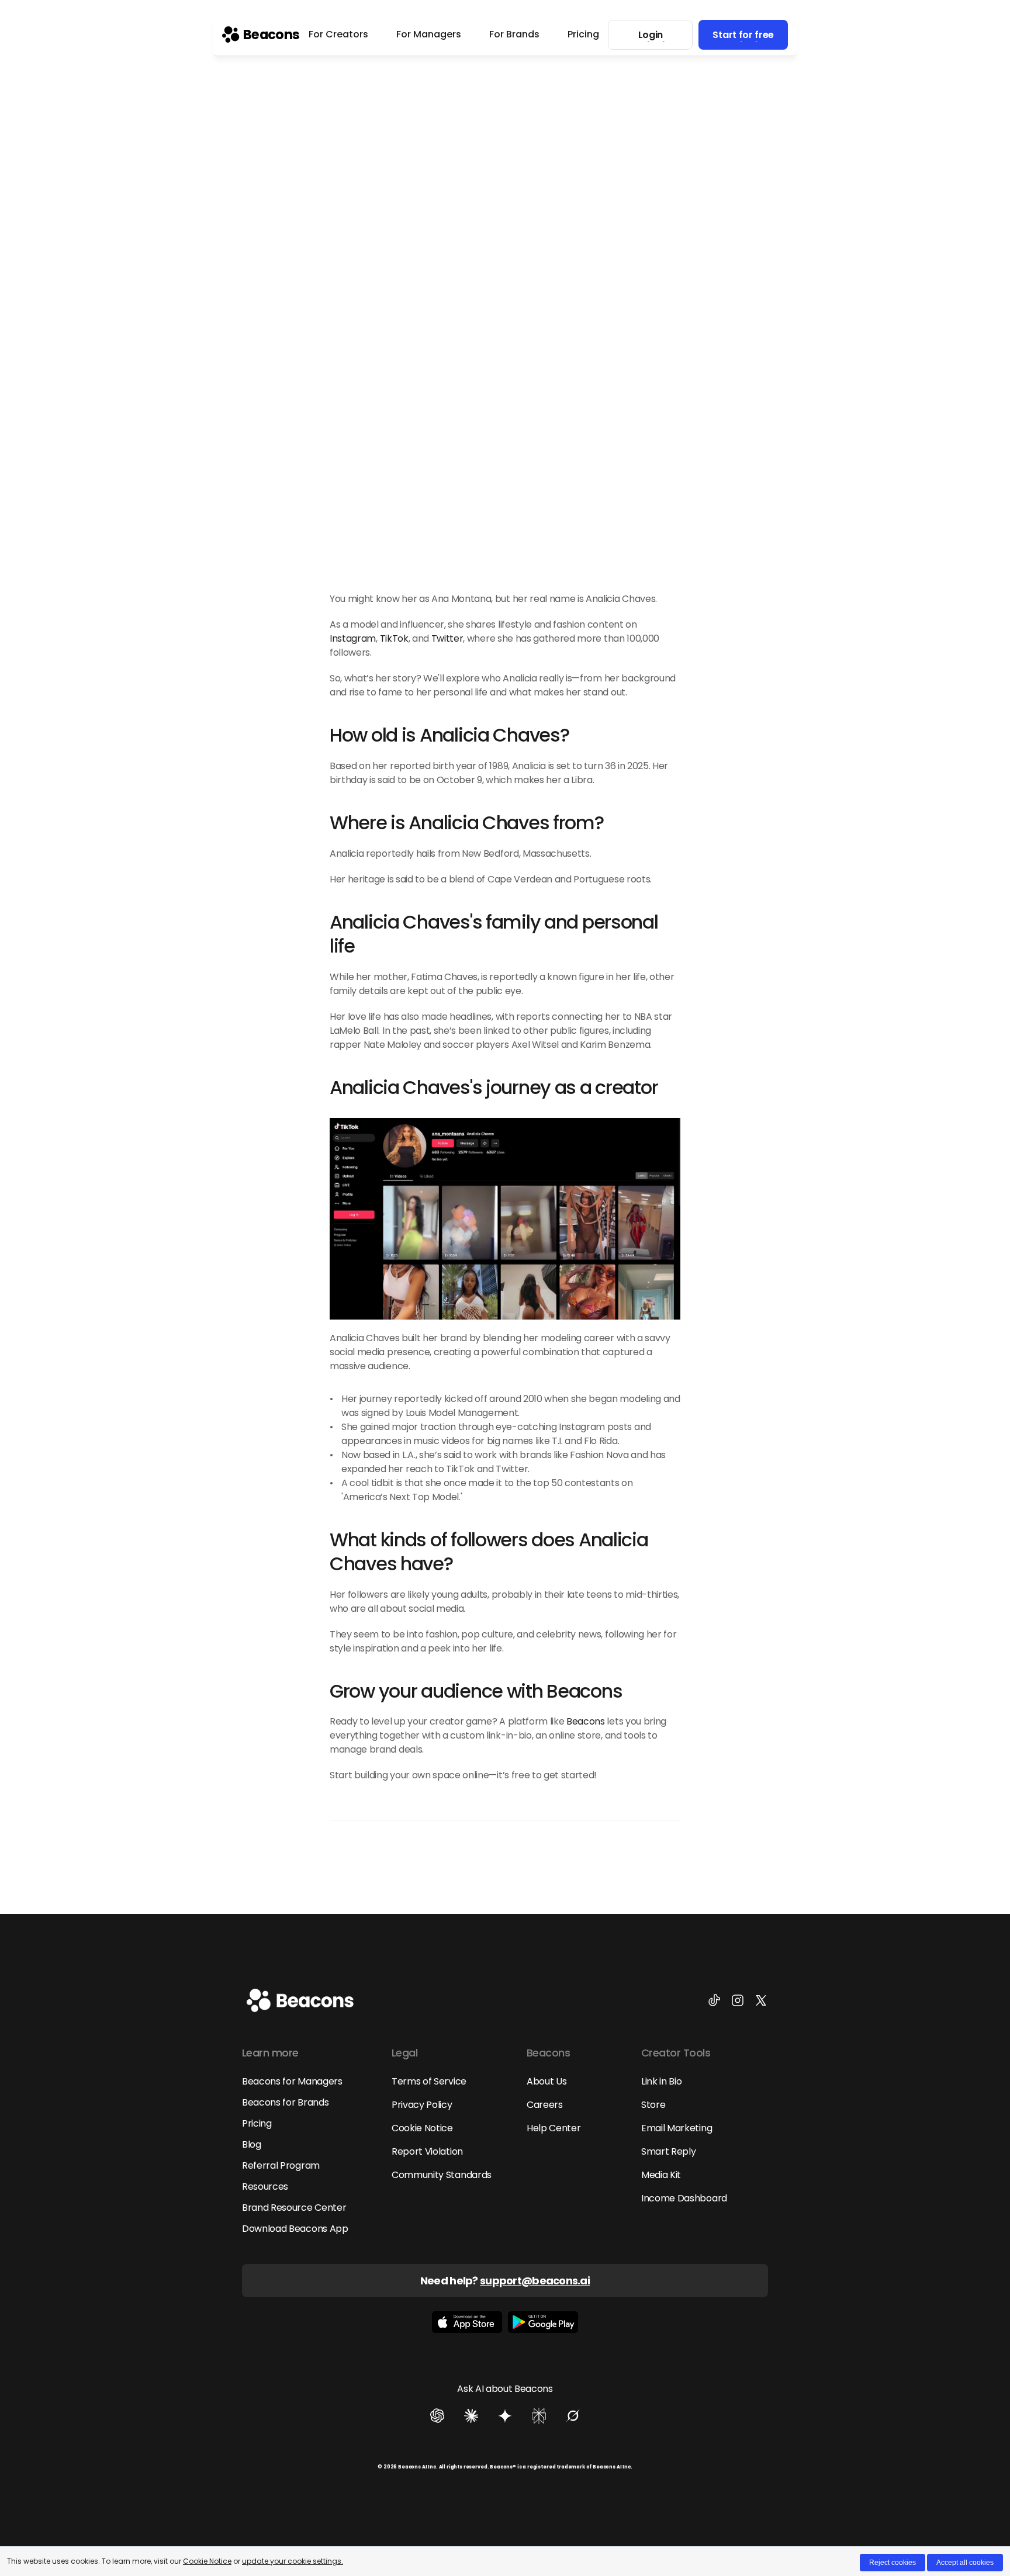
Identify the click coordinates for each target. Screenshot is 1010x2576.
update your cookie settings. (293, 2561)
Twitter (447, 638)
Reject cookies (893, 2563)
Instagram (353, 638)
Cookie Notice (207, 2561)
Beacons (586, 1721)
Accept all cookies (965, 2563)
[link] (261, 34)
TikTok (394, 638)
